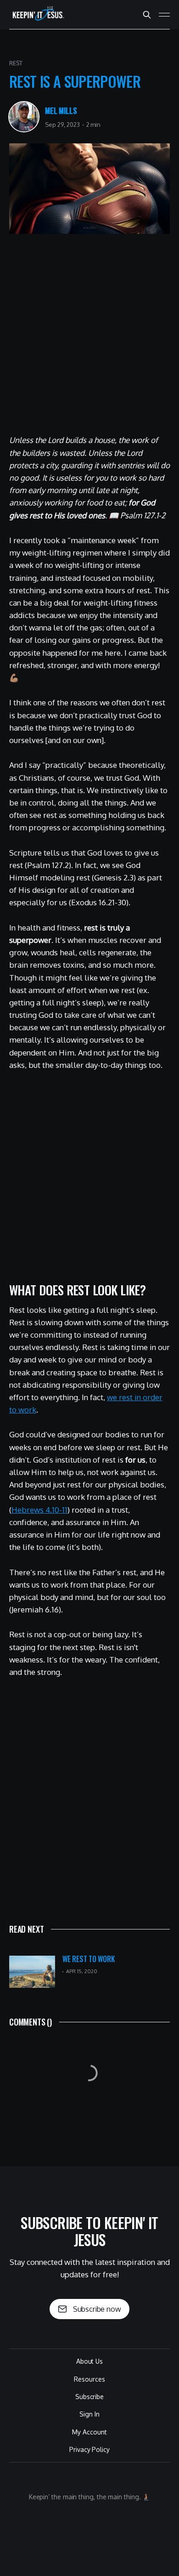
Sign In (89, 2414)
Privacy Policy (89, 2449)
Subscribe (89, 2397)
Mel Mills (61, 111)
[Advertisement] (89, 338)
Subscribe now (97, 2309)
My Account (89, 2432)
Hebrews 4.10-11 (39, 1510)
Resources (89, 2379)
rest (16, 63)
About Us (89, 2361)
